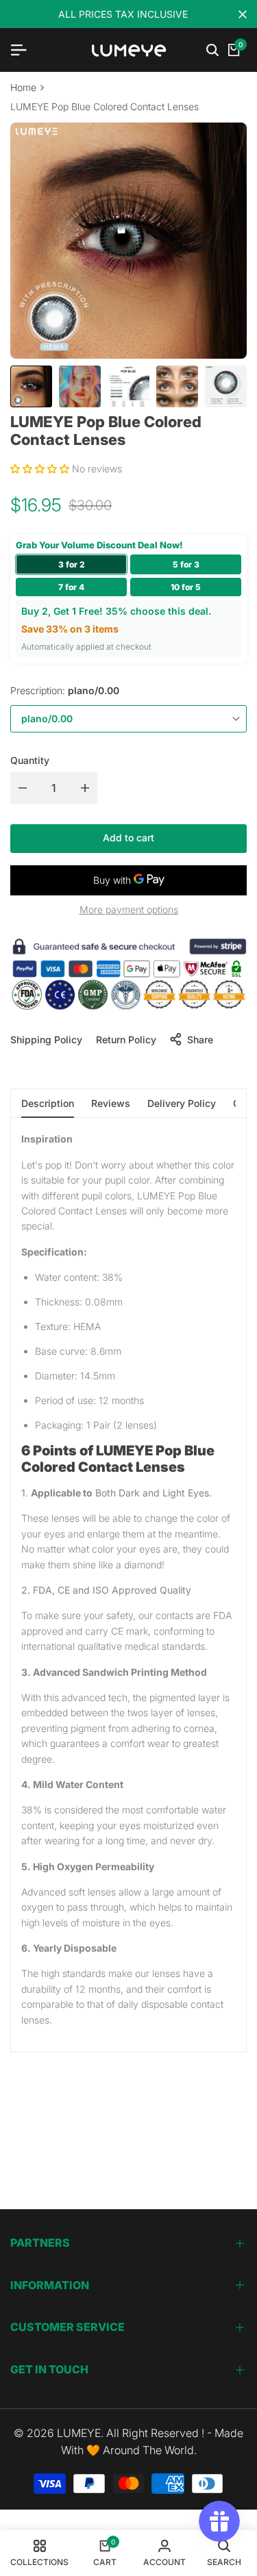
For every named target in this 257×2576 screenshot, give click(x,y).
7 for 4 (71, 587)
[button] (41, 469)
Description (48, 1103)
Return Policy (126, 1040)
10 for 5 (186, 587)
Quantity (30, 760)
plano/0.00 (47, 718)
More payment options (129, 909)
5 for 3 (186, 564)
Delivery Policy (182, 1103)
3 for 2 (72, 564)
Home (23, 87)
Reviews (111, 1103)
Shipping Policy (46, 1040)
